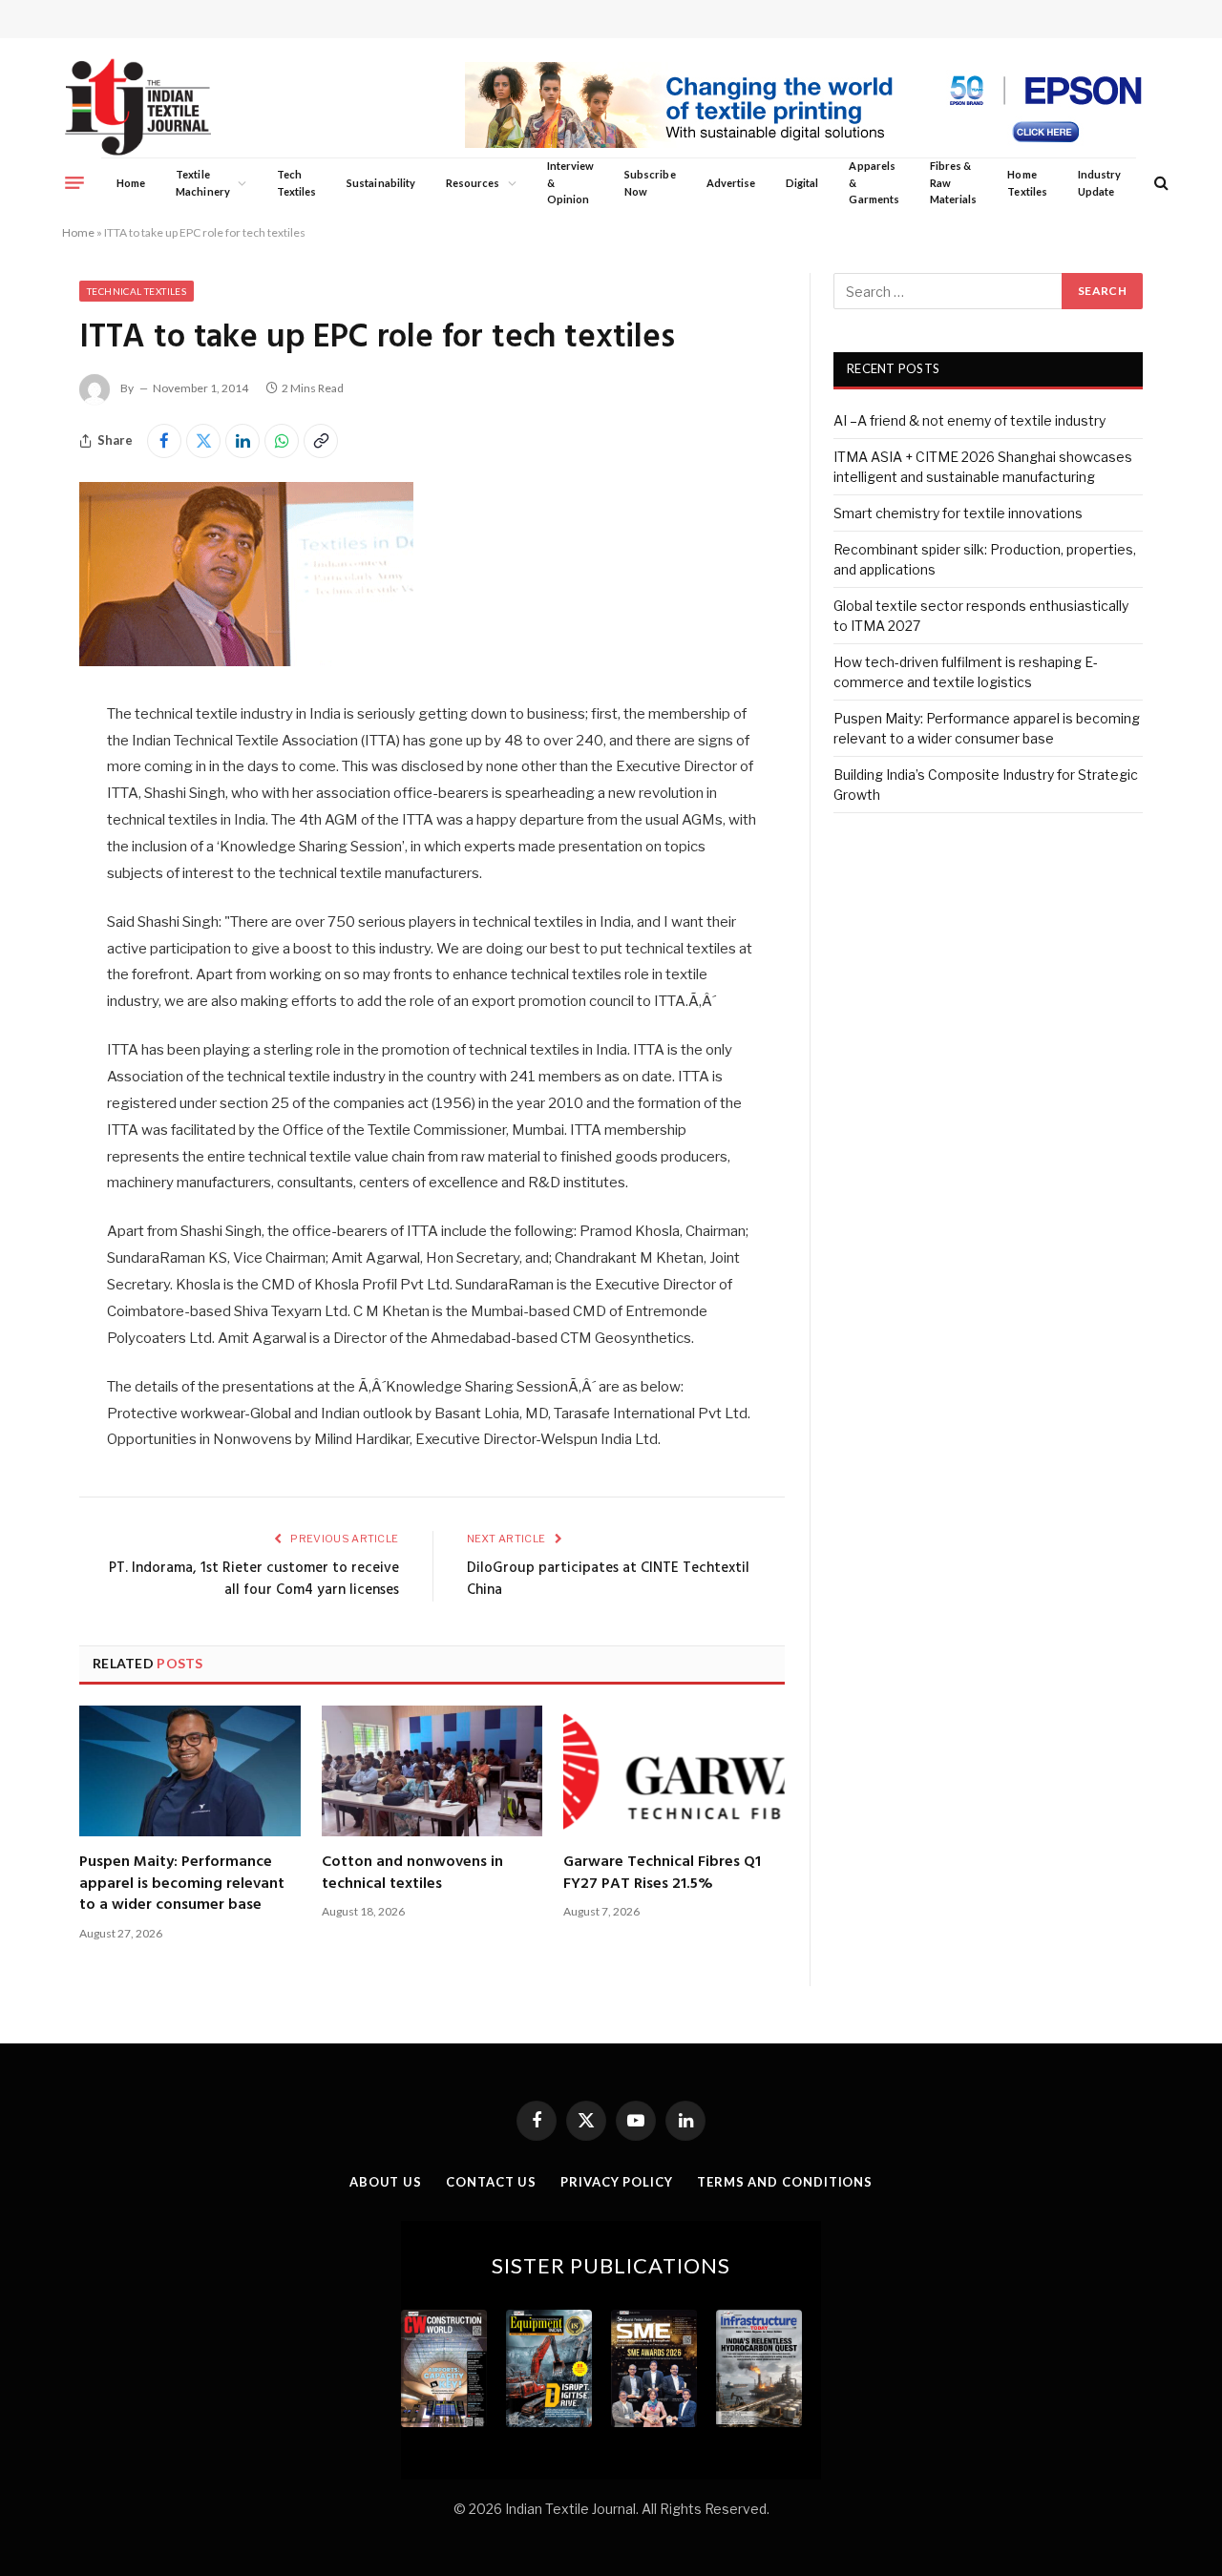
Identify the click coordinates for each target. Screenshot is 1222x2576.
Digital (802, 183)
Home (131, 183)
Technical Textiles (137, 291)
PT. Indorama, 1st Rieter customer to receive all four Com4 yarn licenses (254, 1580)
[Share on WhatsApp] (282, 441)
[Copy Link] (321, 441)
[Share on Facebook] (164, 441)
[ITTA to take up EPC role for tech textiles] (246, 661)
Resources (473, 183)
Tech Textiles (296, 183)
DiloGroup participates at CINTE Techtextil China (608, 1580)
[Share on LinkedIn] (242, 441)
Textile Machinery (203, 183)
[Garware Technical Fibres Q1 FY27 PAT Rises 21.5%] (674, 1771)
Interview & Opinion (571, 182)
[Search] (1159, 183)
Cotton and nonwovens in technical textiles (412, 1873)
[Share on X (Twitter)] (203, 441)
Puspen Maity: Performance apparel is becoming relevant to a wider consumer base (182, 1884)
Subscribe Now (650, 183)
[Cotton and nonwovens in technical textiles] (432, 1771)
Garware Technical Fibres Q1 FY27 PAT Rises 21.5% (662, 1873)
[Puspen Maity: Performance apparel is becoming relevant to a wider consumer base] (190, 1771)
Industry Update (1099, 183)
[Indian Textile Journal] (138, 107)
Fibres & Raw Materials (954, 182)
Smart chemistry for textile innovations (958, 513)
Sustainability (381, 183)
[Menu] (74, 182)
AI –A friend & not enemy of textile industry (969, 420)
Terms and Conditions (785, 2182)
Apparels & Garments (874, 182)
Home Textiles (1027, 183)
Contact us (491, 2182)
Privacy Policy (617, 2182)
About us (386, 2182)
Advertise (731, 183)
